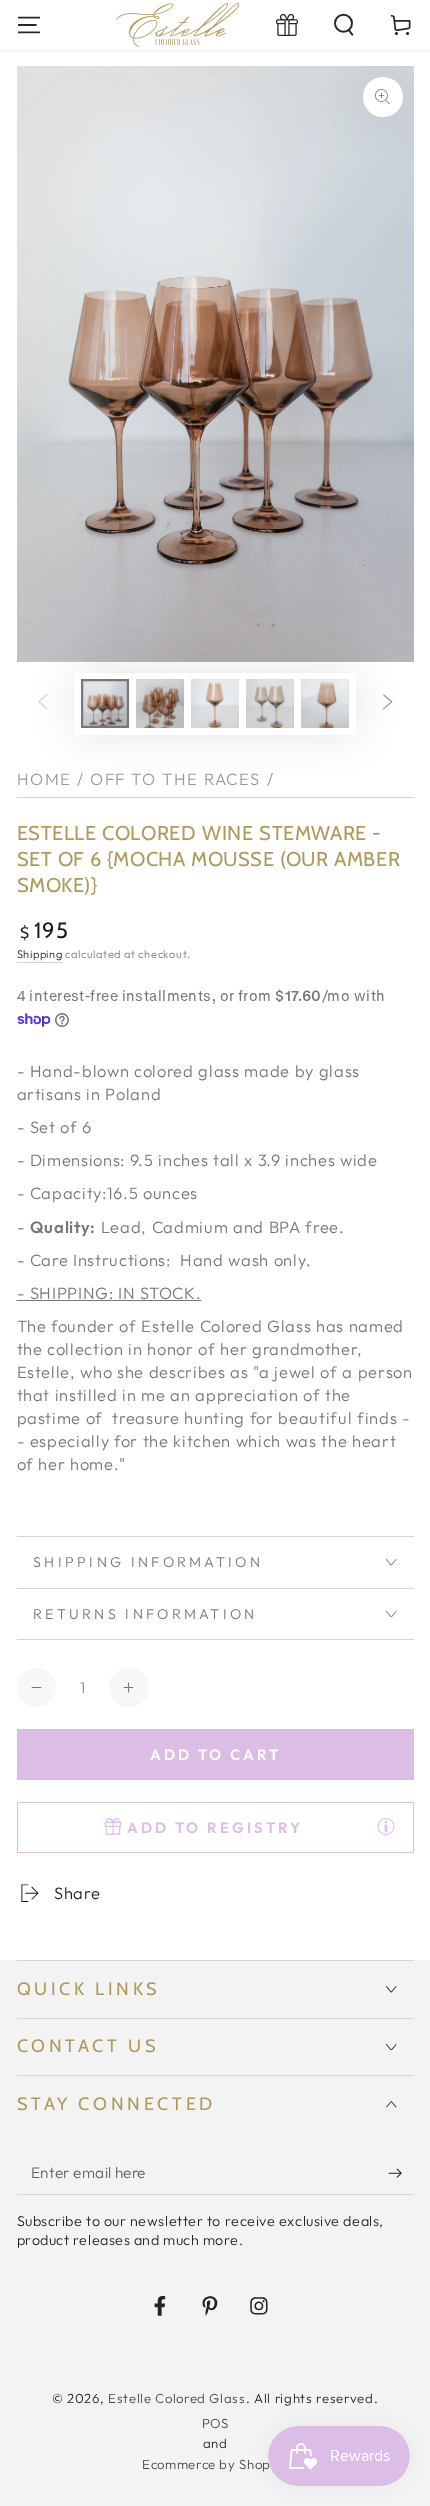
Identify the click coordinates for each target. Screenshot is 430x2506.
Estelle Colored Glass (177, 2398)
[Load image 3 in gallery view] (215, 703)
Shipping (40, 954)
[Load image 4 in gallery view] (270, 703)
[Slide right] (388, 704)
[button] (344, 24)
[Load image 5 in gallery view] (325, 703)
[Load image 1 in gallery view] (105, 703)
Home (44, 778)
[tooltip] (386, 1826)
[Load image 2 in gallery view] (160, 703)
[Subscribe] (400, 2173)
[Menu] (28, 24)
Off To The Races (175, 778)
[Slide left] (42, 704)
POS (215, 2423)
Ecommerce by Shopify (215, 2464)
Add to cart (215, 1754)
